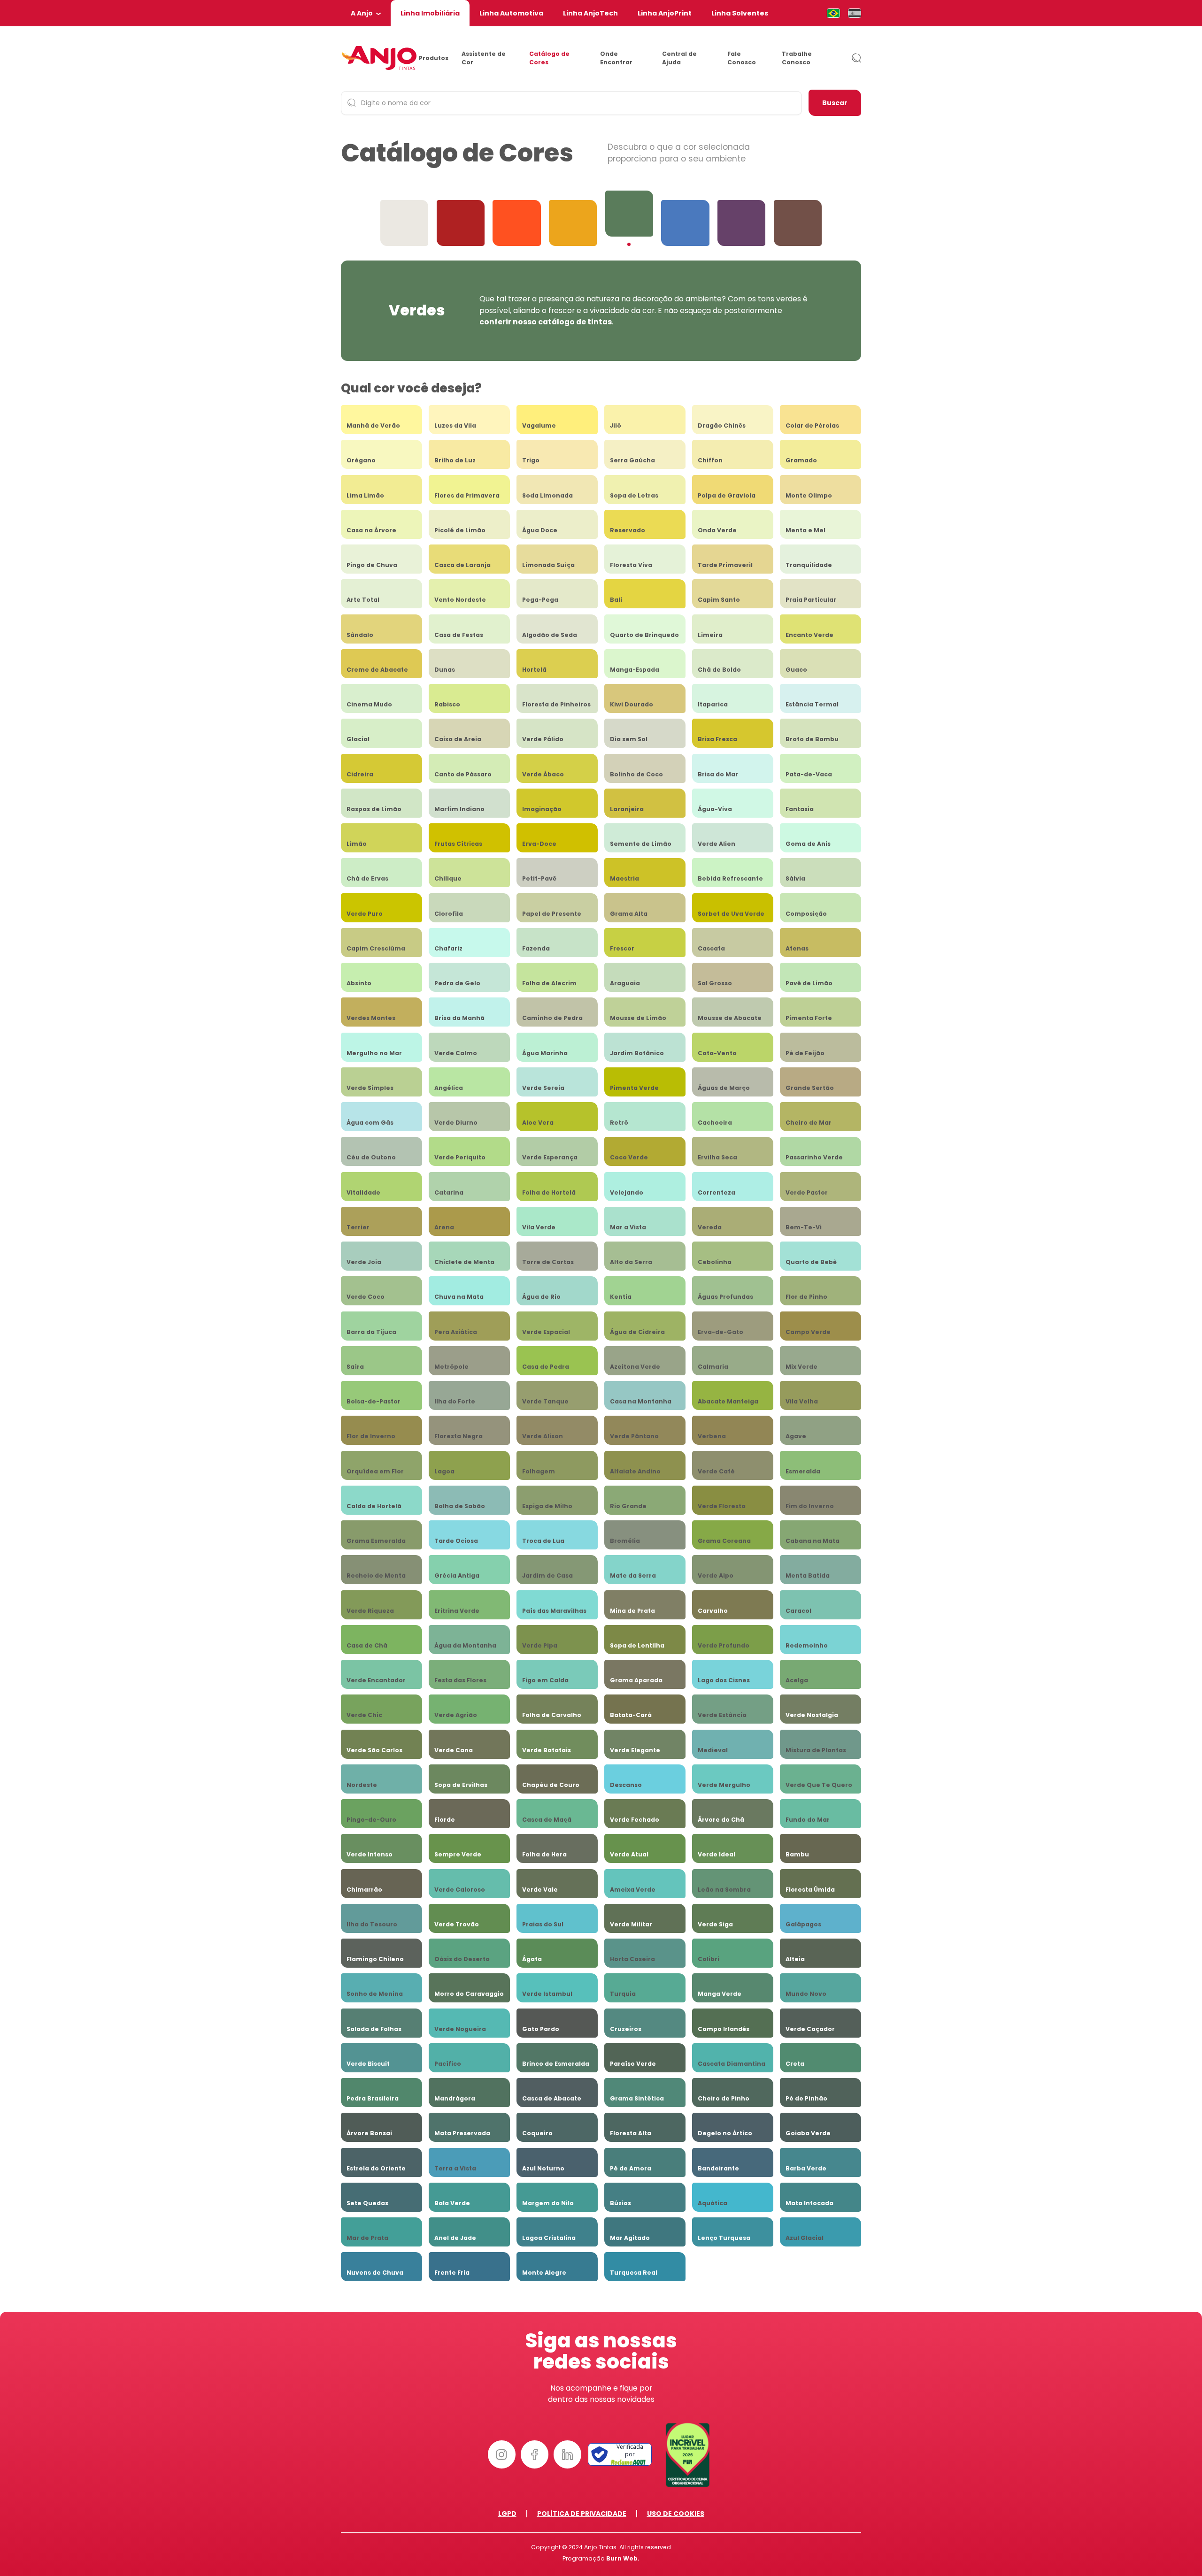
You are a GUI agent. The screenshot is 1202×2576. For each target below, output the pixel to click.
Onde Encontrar (616, 58)
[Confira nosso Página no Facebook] (535, 2454)
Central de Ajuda (679, 58)
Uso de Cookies (676, 2514)
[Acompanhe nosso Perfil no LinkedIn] (568, 2454)
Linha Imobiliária (430, 13)
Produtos (434, 58)
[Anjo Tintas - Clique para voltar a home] (379, 58)
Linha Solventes (740, 13)
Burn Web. (623, 2558)
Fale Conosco (742, 58)
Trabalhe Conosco (797, 58)
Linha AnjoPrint (665, 13)
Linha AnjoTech (590, 13)
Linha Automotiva (511, 13)
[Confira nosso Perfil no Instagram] (502, 2454)
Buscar (835, 103)
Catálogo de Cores (549, 58)
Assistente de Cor (484, 58)
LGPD (507, 2514)
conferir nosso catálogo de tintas (546, 322)
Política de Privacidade (582, 2514)
